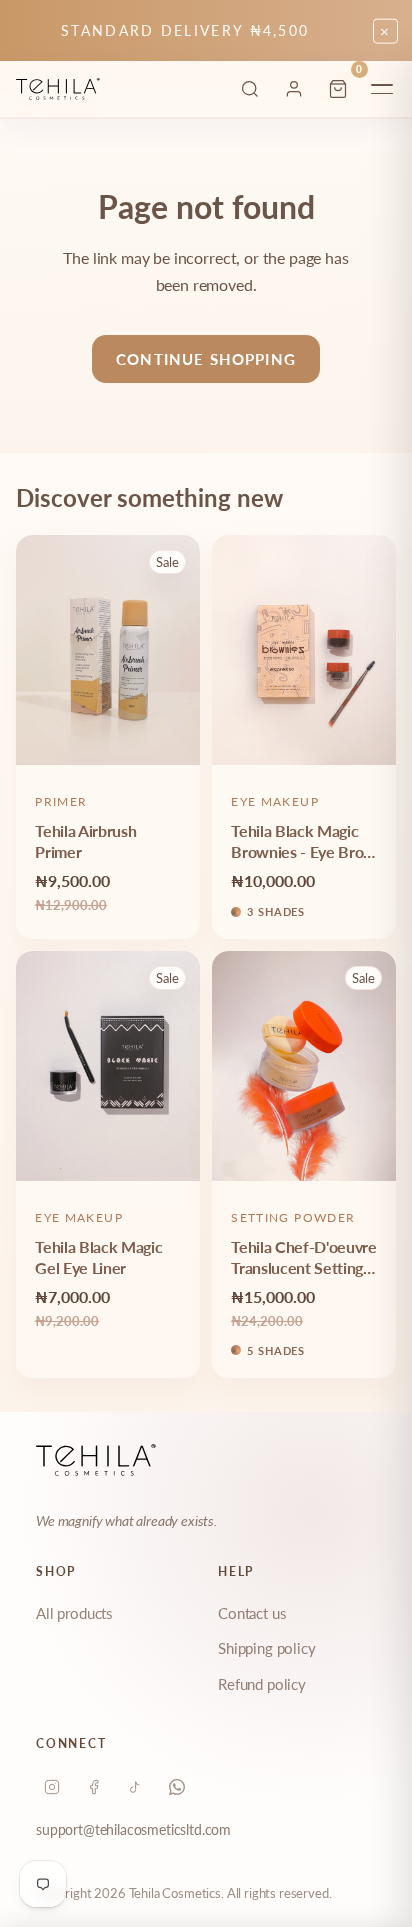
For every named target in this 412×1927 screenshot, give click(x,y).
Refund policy (262, 1684)
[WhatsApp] (177, 1787)
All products (74, 1613)
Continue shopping (206, 359)
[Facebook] (94, 1787)
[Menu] (382, 89)
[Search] (250, 89)
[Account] (294, 89)
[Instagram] (52, 1787)
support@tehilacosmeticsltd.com (133, 1829)
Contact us (252, 1613)
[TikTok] (135, 1787)
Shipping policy (267, 1648)
